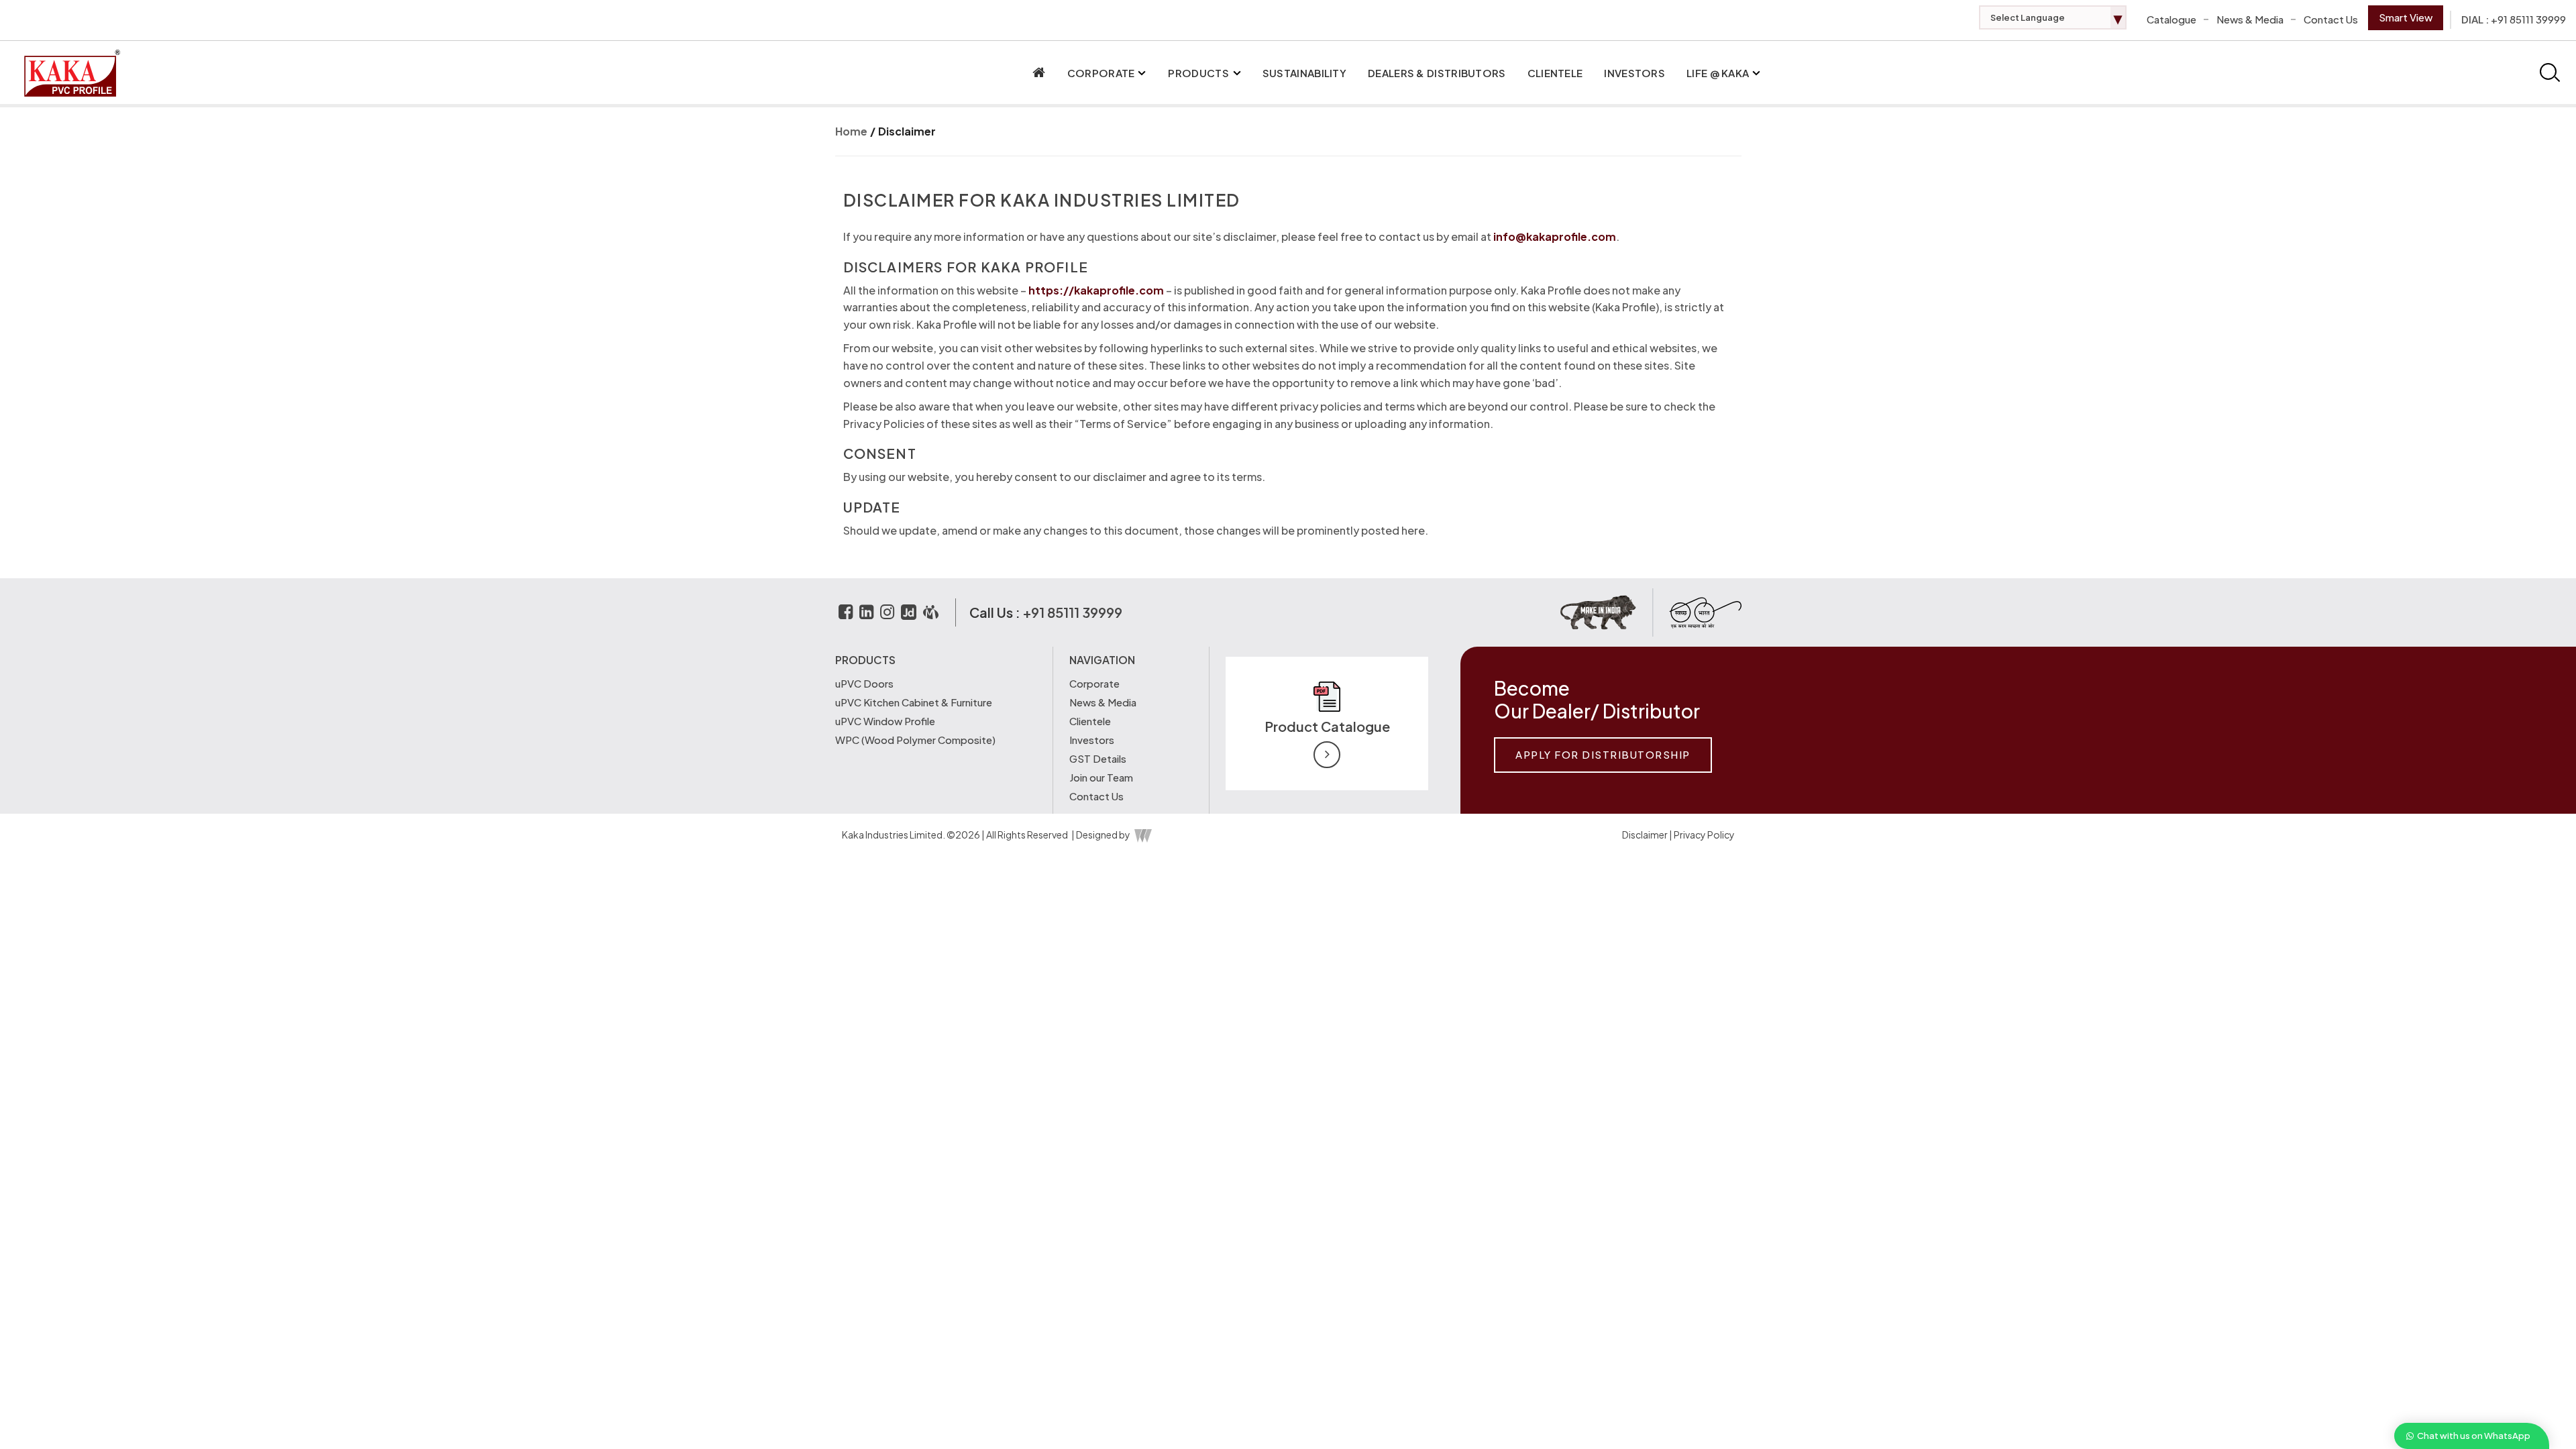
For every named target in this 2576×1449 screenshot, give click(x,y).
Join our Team (1101, 777)
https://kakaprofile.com (1096, 290)
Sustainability (1304, 73)
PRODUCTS (1198, 73)
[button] (1142, 73)
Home (851, 131)
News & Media (2250, 19)
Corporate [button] (1101, 73)
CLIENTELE (1555, 73)
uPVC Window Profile (885, 721)
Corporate (1094, 683)
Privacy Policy (1704, 835)
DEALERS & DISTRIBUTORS (1437, 73)
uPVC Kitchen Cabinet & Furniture (914, 702)
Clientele (1090, 721)
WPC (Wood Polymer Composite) (915, 740)
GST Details (1098, 758)
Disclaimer (907, 131)
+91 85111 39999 (2528, 19)
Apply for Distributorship (1603, 754)
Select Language (2056, 17)
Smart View (2406, 17)
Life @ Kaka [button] (1718, 73)
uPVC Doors (864, 683)
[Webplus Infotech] (1142, 835)
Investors (1634, 73)
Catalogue (2171, 19)
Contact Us (2331, 19)
